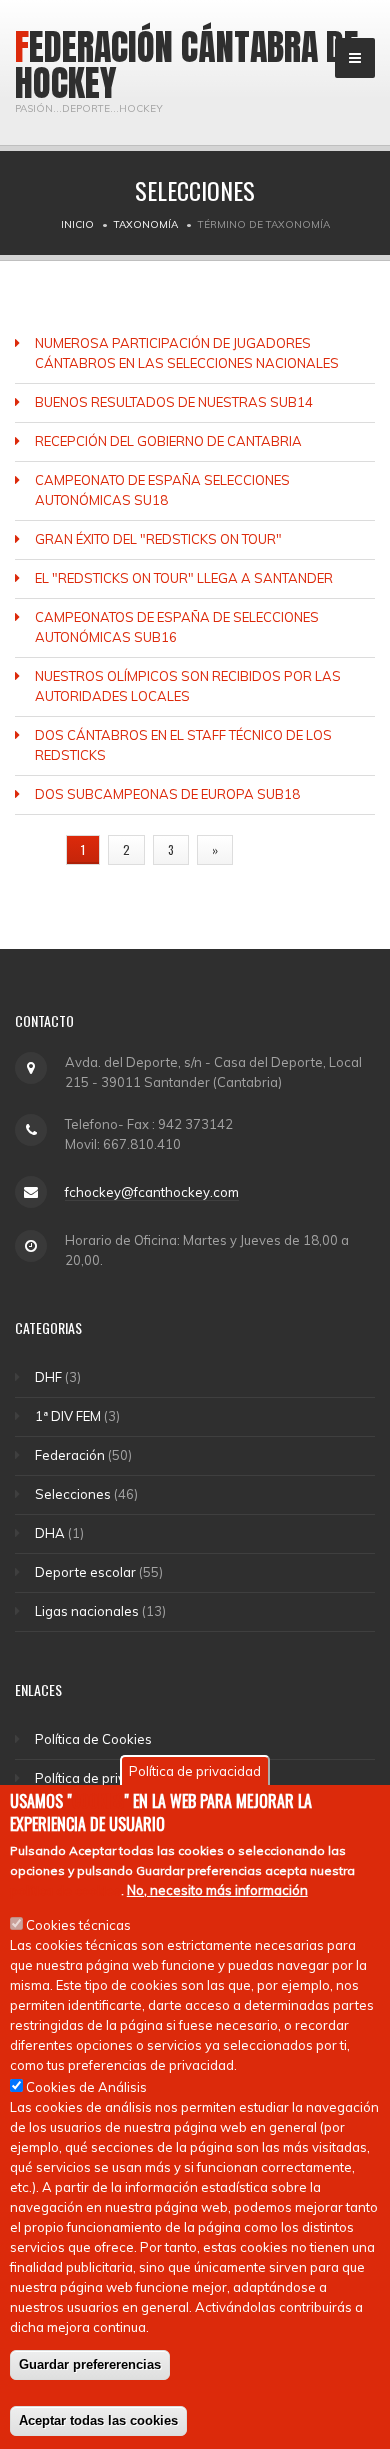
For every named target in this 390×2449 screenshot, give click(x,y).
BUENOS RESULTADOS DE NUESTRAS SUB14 (174, 402)
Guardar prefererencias (90, 2364)
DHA (50, 1533)
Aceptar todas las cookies (98, 2420)
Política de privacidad (101, 1778)
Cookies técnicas (78, 1925)
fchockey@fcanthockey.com (152, 1192)
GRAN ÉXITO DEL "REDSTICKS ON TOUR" (158, 539)
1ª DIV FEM (68, 1416)
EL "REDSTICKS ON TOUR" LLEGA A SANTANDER (184, 578)
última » (278, 849)
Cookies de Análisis (86, 2087)
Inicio (77, 224)
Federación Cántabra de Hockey (187, 65)
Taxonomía (146, 224)
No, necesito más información (217, 1890)
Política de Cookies (93, 1739)
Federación (70, 1455)
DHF (48, 1377)
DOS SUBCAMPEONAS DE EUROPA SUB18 (167, 794)
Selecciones (73, 1494)
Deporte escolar (85, 1572)
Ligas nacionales (87, 1611)
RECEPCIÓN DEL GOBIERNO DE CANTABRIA (168, 441)
